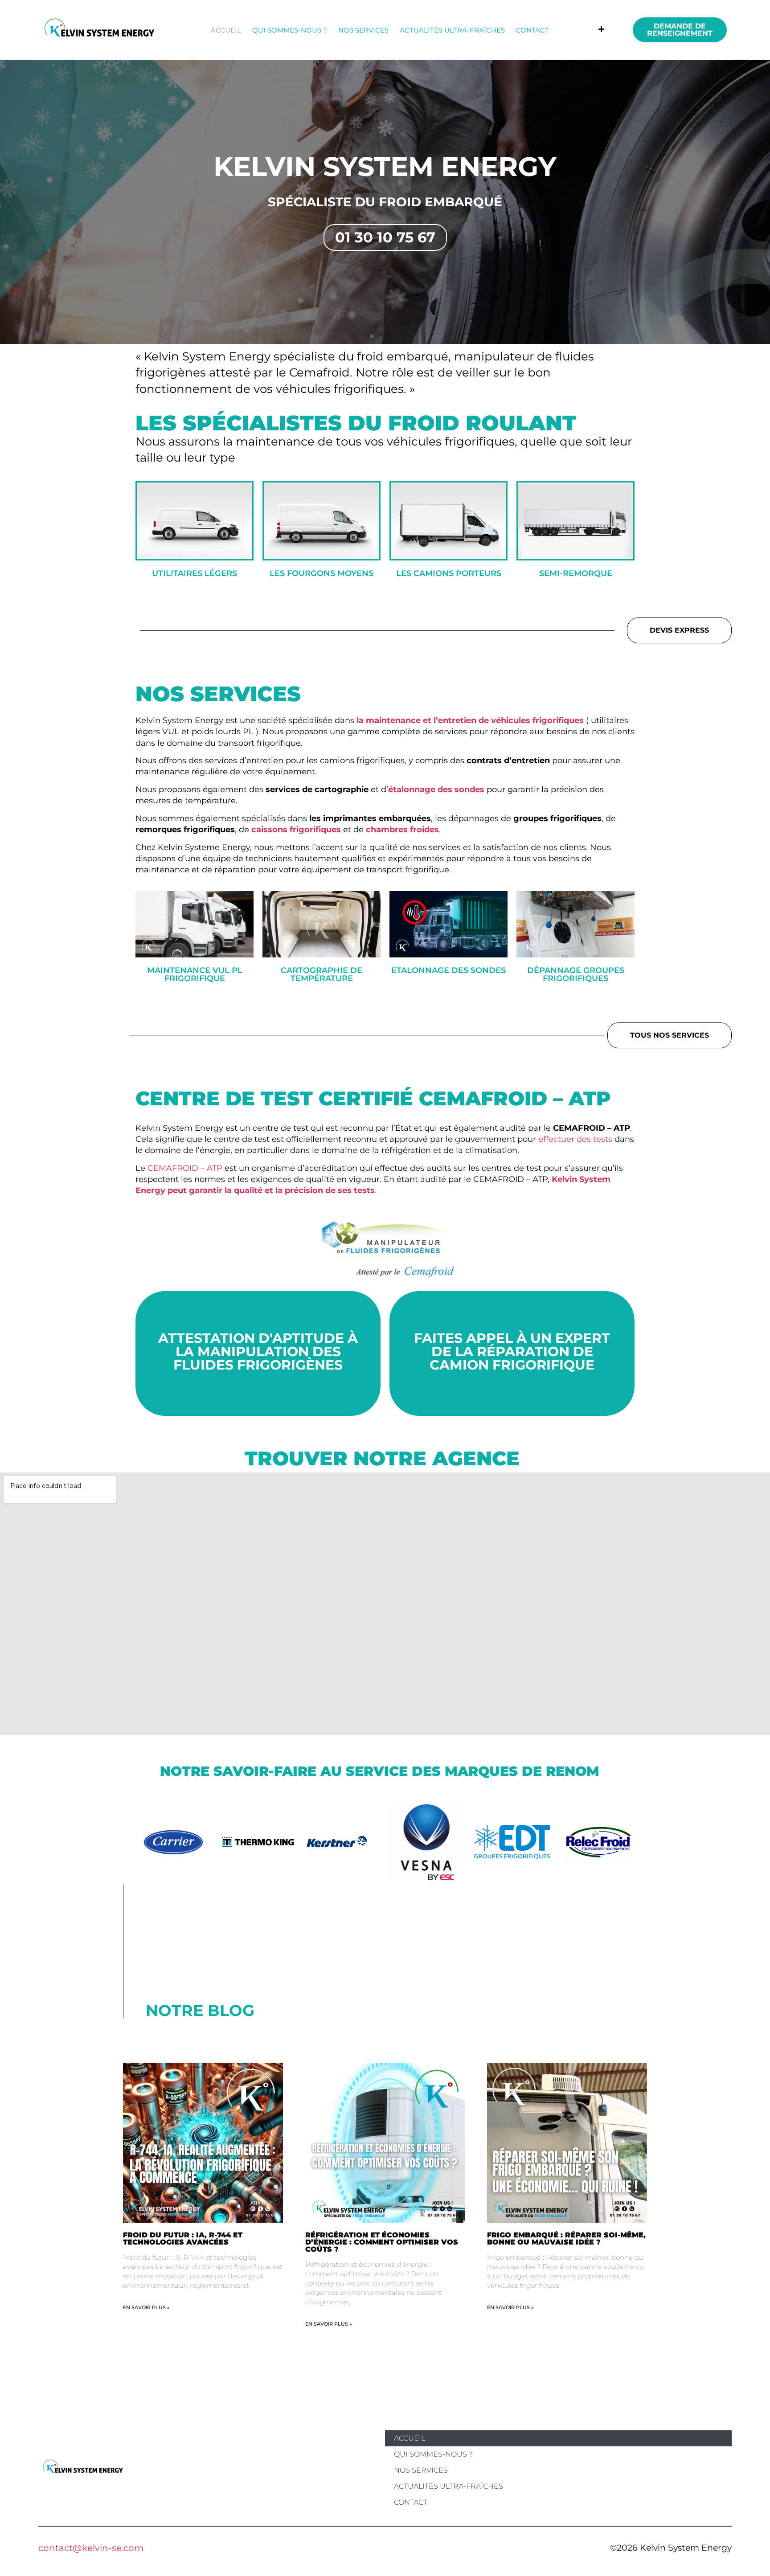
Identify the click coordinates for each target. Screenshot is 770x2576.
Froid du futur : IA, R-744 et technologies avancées (183, 2239)
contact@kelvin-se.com (91, 2548)
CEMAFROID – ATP (185, 1168)
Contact (532, 30)
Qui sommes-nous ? (290, 30)
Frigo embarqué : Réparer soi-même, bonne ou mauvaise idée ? (566, 2239)
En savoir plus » (146, 2307)
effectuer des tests (575, 1139)
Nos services (363, 30)
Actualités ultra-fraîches (452, 30)
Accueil (226, 30)
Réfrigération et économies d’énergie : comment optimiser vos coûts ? (382, 2242)
